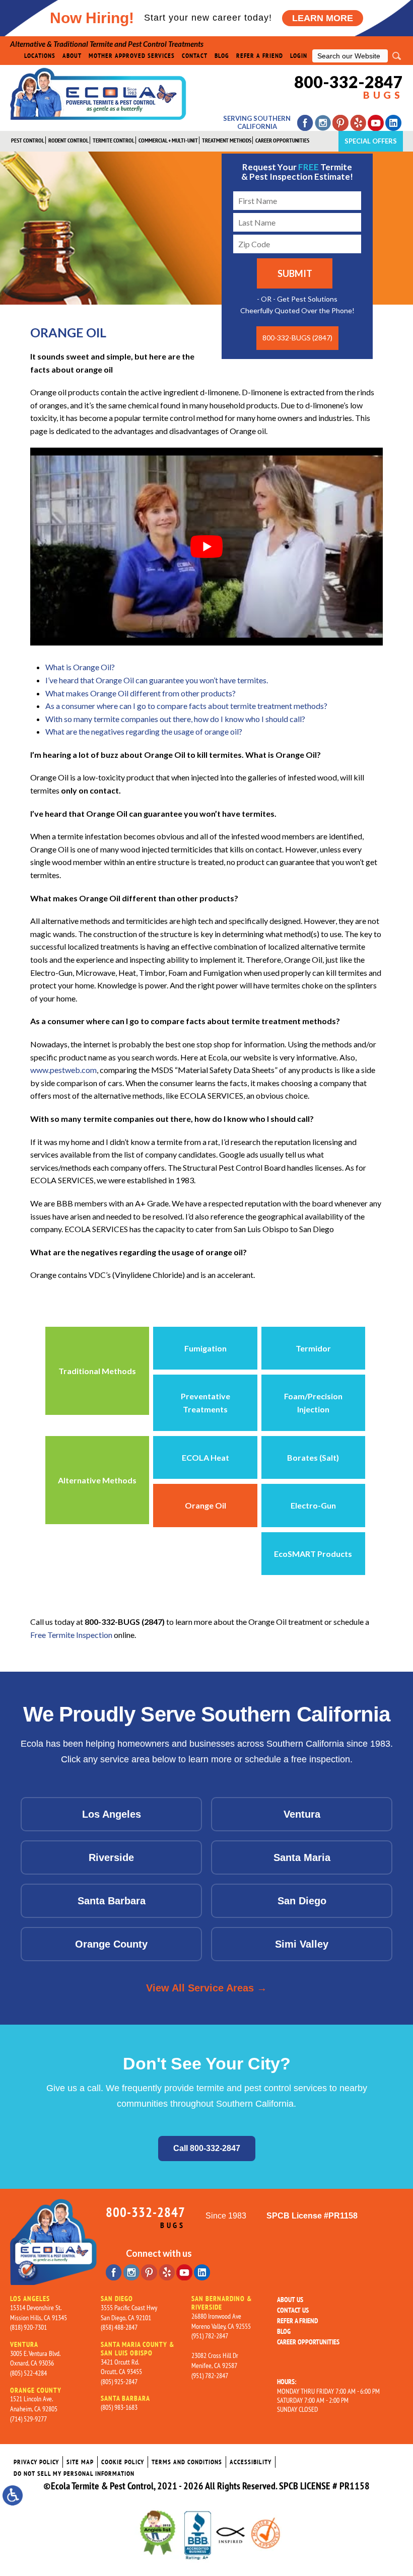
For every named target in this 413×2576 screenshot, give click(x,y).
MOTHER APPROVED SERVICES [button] (132, 56)
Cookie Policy (123, 2462)
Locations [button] (40, 56)
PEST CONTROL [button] (28, 140)
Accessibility (251, 2462)
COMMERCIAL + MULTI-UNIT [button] (168, 140)
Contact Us (293, 2310)
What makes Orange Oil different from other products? (141, 693)
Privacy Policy (36, 2462)
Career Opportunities (308, 2342)
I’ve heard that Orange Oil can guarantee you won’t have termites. (157, 680)
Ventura (302, 1814)
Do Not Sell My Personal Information (74, 2474)
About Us (290, 2300)
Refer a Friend (260, 56)
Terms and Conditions (187, 2462)
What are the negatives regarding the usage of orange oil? (144, 731)
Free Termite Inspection (71, 1635)
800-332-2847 (349, 87)
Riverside (111, 1857)
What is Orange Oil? (80, 667)
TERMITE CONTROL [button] (114, 140)
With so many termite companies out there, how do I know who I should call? (175, 719)
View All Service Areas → (206, 1988)
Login (299, 56)
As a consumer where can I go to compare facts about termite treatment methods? (186, 706)
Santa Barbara (112, 1901)
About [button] (72, 56)
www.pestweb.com (63, 1070)
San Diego (302, 1901)
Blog (222, 56)
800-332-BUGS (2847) (297, 338)
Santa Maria (302, 1857)
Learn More (323, 18)
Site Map (80, 2462)
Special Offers (371, 141)
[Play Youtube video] (206, 547)
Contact (195, 56)
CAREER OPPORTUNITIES (282, 140)
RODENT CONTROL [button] (68, 140)
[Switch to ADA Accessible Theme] (13, 2495)
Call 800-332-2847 (207, 2148)
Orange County (111, 1944)
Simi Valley (302, 1944)
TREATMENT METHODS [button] (227, 140)
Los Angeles (112, 1814)
